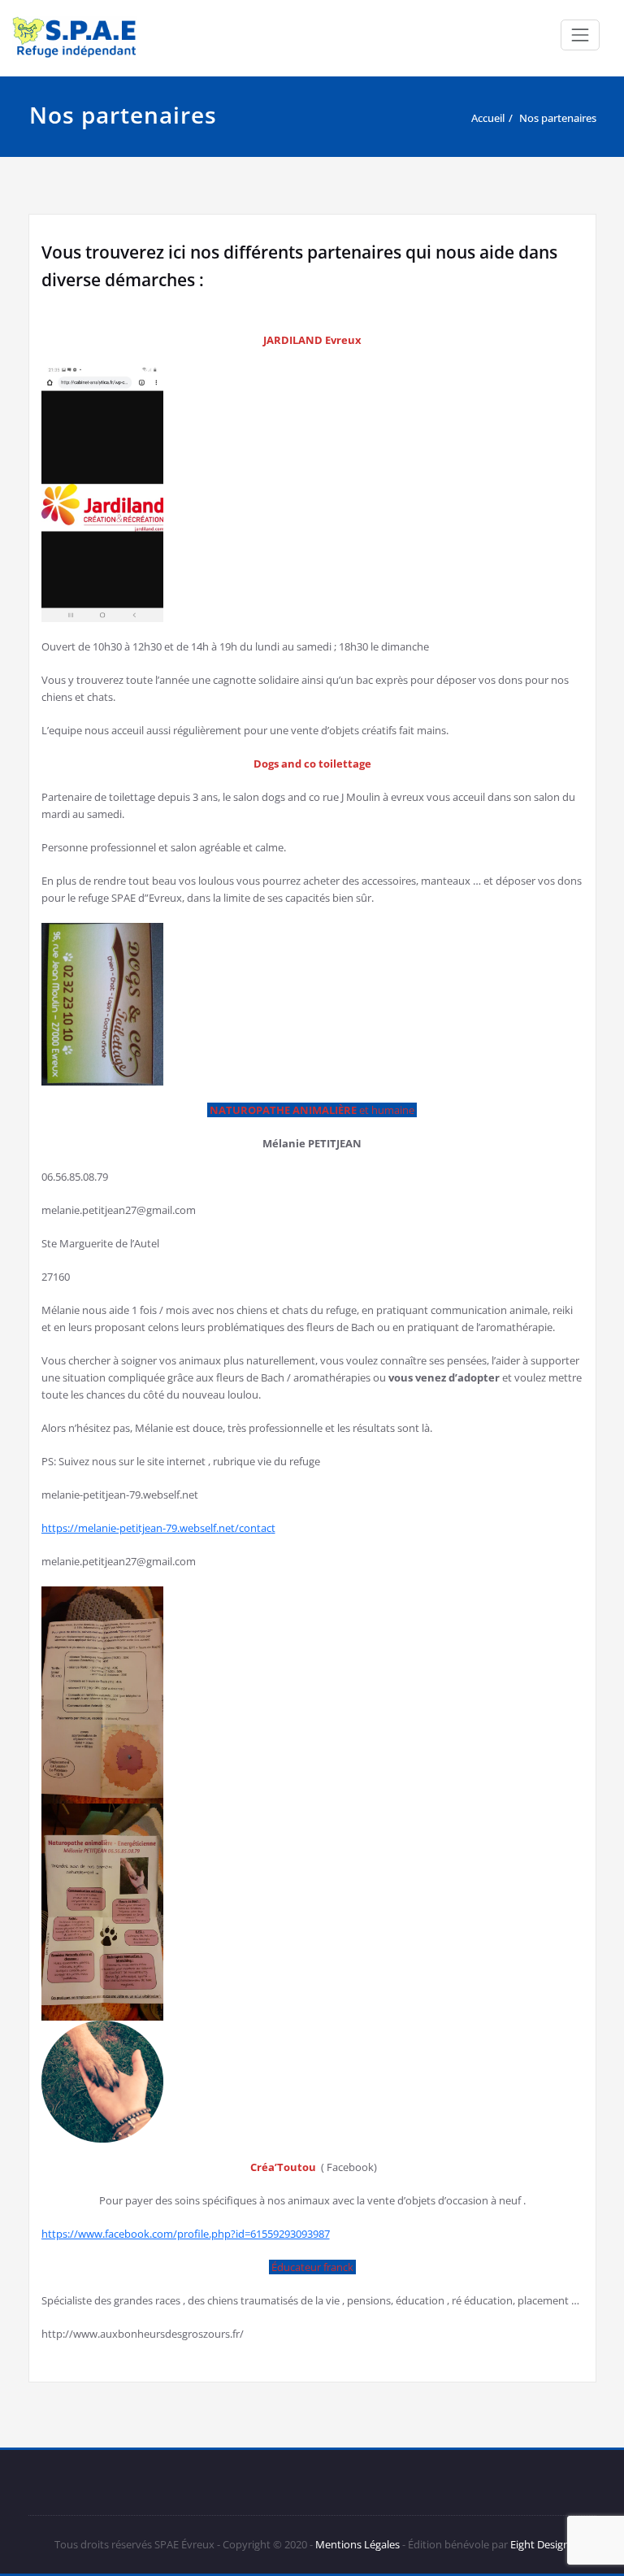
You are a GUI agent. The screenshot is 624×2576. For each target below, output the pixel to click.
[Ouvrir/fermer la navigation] (580, 35)
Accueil (488, 118)
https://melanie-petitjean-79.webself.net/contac (156, 1528)
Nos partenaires (558, 118)
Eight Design (539, 2544)
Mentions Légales (357, 2544)
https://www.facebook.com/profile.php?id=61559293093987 (186, 2234)
